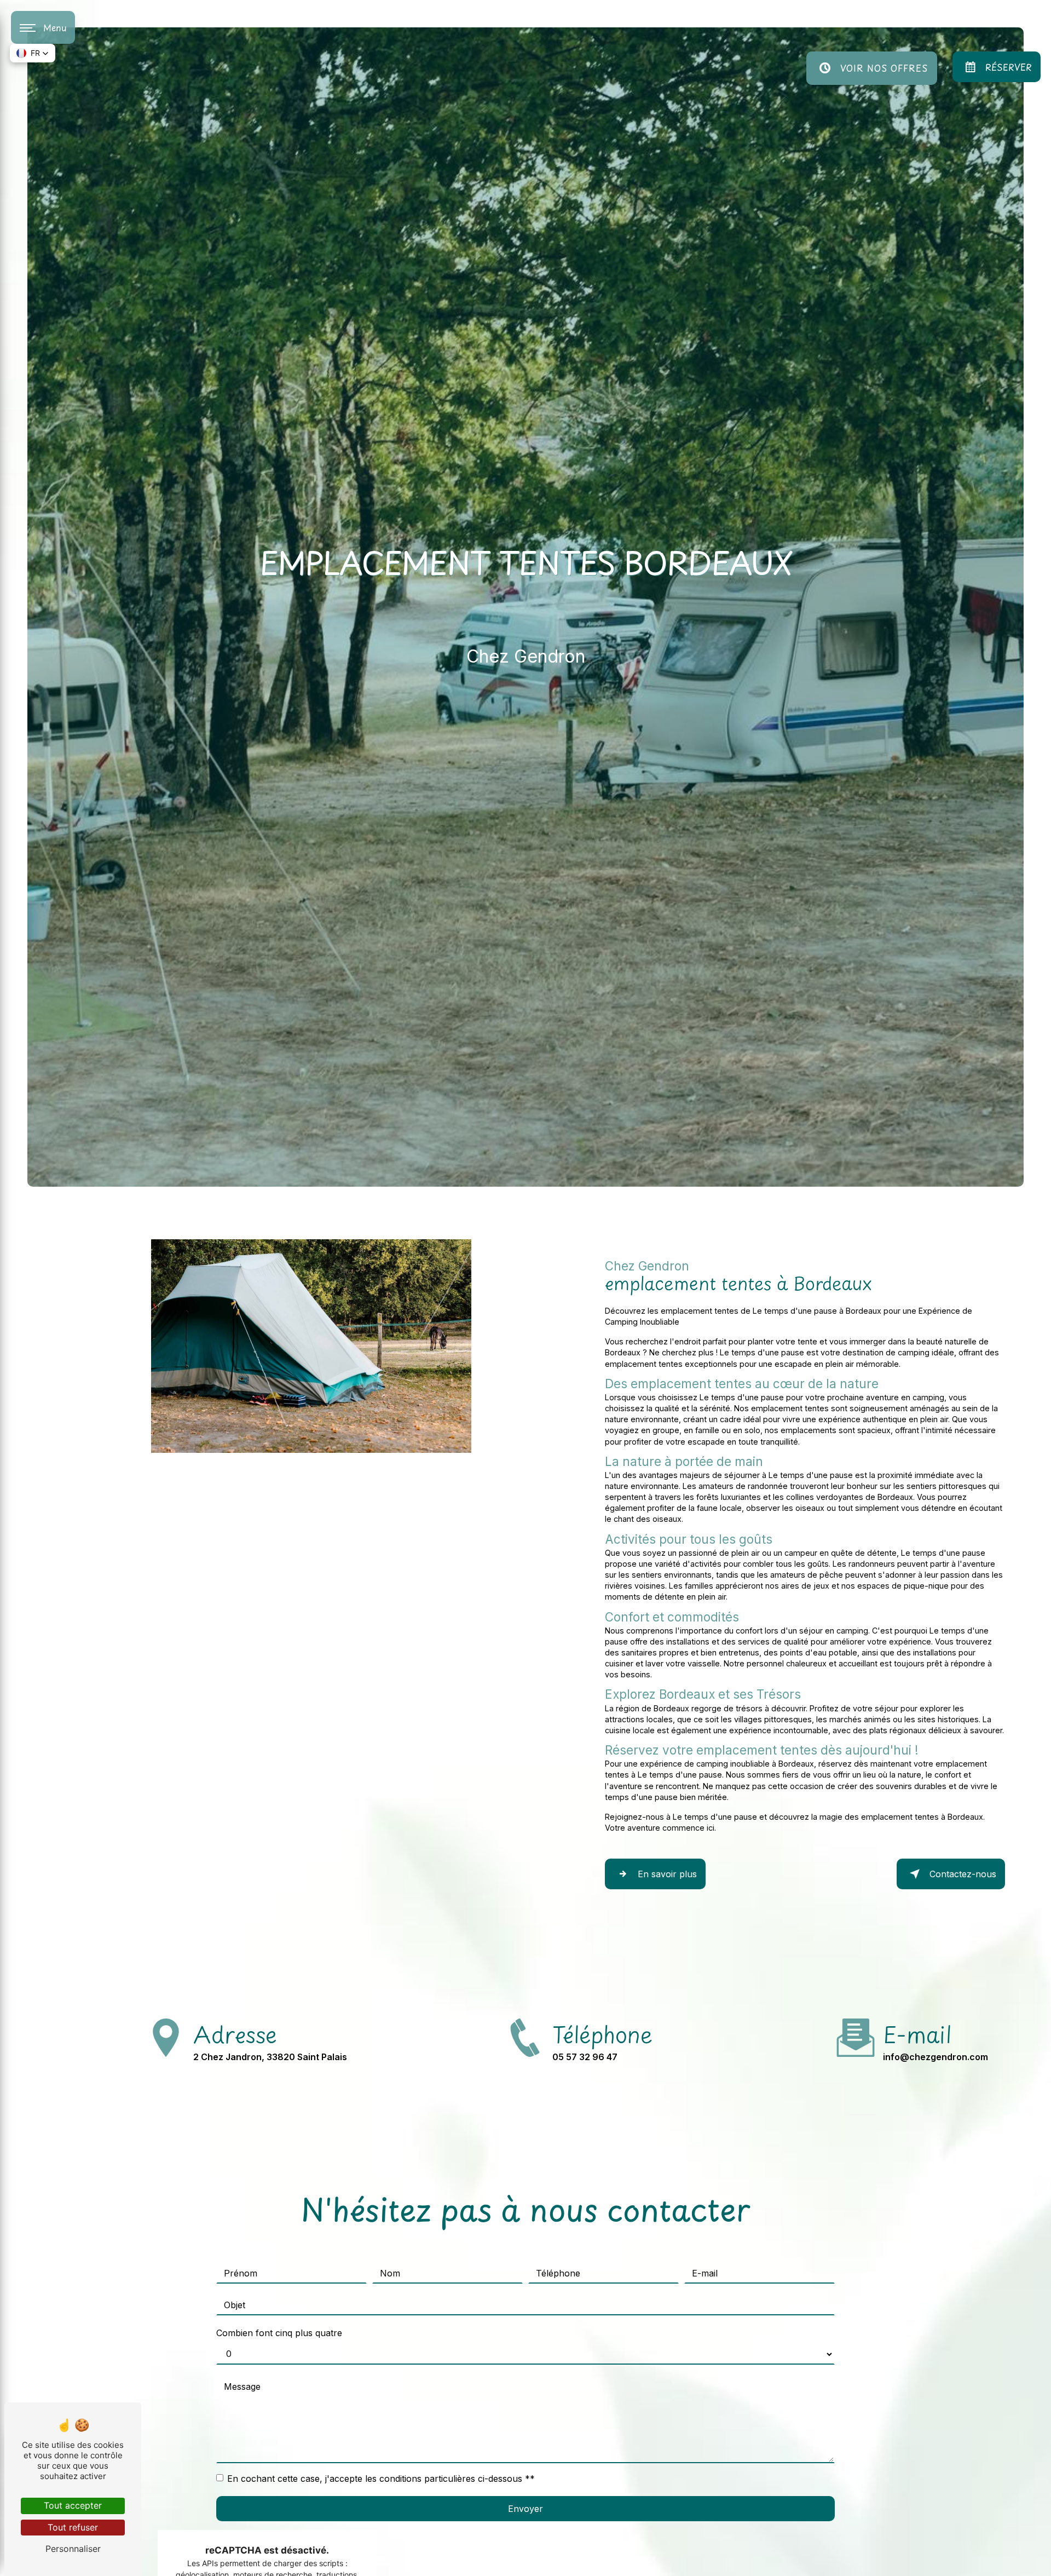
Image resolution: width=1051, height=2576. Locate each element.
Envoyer (525, 2509)
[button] (33, 53)
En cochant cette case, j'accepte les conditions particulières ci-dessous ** (381, 2479)
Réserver (1009, 67)
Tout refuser (73, 2527)
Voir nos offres (884, 68)
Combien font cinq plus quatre (279, 2333)
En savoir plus (667, 1874)
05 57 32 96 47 (585, 2057)
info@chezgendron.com (935, 2057)
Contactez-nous (963, 1874)
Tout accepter (73, 2505)
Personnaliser (73, 2549)
